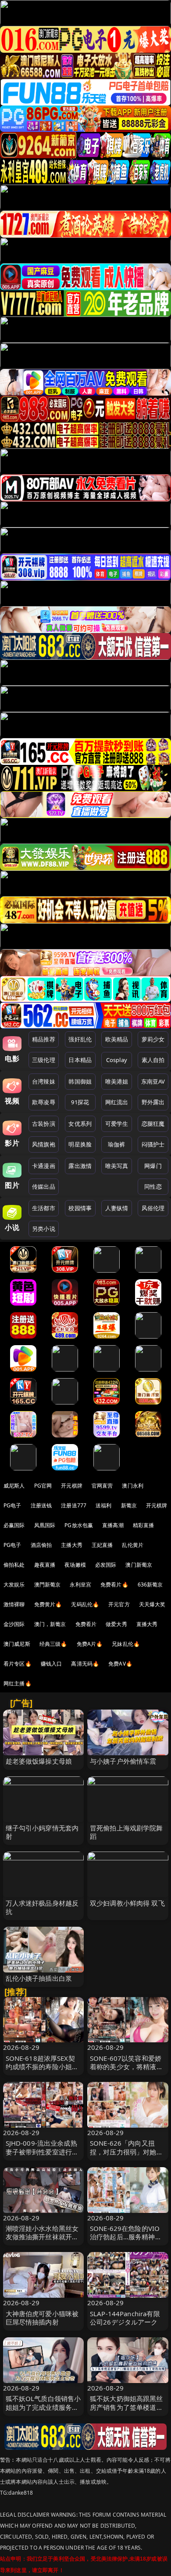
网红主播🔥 (18, 1683)
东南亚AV (153, 1081)
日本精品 (80, 1060)
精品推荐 (44, 1039)
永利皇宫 (80, 1585)
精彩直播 (144, 1525)
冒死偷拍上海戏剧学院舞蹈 (126, 1832)
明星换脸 (80, 1144)
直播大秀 (147, 1624)
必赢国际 (14, 1525)
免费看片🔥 (114, 1585)
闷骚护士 (153, 1144)
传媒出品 (44, 1186)
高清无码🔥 (85, 1664)
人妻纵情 (117, 1208)
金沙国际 (14, 1624)
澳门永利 (133, 1486)
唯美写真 (117, 1166)
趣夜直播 (45, 1565)
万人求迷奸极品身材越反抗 (42, 1907)
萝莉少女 (153, 1039)
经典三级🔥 (53, 1644)
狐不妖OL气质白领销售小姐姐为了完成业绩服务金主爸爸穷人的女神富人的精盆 (43, 2411)
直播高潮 (113, 1525)
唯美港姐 (117, 1081)
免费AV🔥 (120, 1664)
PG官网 (43, 1486)
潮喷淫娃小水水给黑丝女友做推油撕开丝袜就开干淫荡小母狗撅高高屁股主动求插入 (42, 2241)
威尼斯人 (14, 1486)
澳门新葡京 (139, 1565)
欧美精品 (117, 1039)
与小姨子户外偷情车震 (123, 1761)
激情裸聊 (14, 1604)
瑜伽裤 (116, 1144)
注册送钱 (41, 1505)
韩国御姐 (80, 1081)
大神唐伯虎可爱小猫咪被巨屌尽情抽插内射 (42, 2318)
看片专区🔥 (18, 1664)
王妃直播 (102, 1545)
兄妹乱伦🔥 (126, 1644)
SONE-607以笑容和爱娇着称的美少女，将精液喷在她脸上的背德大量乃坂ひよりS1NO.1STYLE (126, 2071)
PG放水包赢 (79, 1525)
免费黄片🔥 (48, 1604)
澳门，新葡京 (50, 1624)
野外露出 (153, 1102)
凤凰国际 (45, 1525)
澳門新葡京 (48, 1585)
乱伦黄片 (133, 1545)
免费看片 (86, 1624)
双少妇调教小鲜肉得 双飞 (127, 1903)
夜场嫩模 (75, 1565)
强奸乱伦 (80, 1039)
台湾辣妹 (44, 1081)
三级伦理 (44, 1060)
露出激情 (80, 1166)
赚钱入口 (52, 1664)
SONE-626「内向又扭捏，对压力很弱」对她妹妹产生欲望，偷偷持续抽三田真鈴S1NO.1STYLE (126, 2156)
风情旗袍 (44, 1144)
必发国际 (106, 1565)
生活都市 (44, 1208)
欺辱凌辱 (44, 1102)
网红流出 (117, 1102)
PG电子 (12, 1505)
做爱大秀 (116, 1624)
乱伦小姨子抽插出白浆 (39, 1978)
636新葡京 (150, 1585)
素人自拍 (153, 1060)
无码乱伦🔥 (85, 1604)
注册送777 (74, 1505)
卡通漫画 (44, 1166)
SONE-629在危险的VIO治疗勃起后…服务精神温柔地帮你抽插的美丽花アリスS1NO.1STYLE (126, 2241)
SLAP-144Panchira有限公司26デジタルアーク (125, 2318)
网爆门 (153, 1166)
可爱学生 (117, 1124)
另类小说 (44, 1229)
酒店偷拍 (41, 1545)
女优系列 (80, 1124)
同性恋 (153, 1186)
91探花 (80, 1102)
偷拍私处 (14, 1565)
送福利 (103, 1505)
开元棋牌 (72, 1486)
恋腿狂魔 (153, 1124)
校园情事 (80, 1208)
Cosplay (117, 1060)
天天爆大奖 (152, 1604)
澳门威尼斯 (17, 1644)
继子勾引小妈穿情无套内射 (42, 1832)
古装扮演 (44, 1124)
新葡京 (129, 1505)
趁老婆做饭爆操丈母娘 (39, 1761)
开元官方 (119, 1604)
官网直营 (102, 1486)
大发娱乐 (14, 1585)
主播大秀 (72, 1545)
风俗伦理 (153, 1208)
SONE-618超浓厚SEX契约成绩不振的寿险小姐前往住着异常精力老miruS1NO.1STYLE (42, 2071)
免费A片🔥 (90, 1644)
